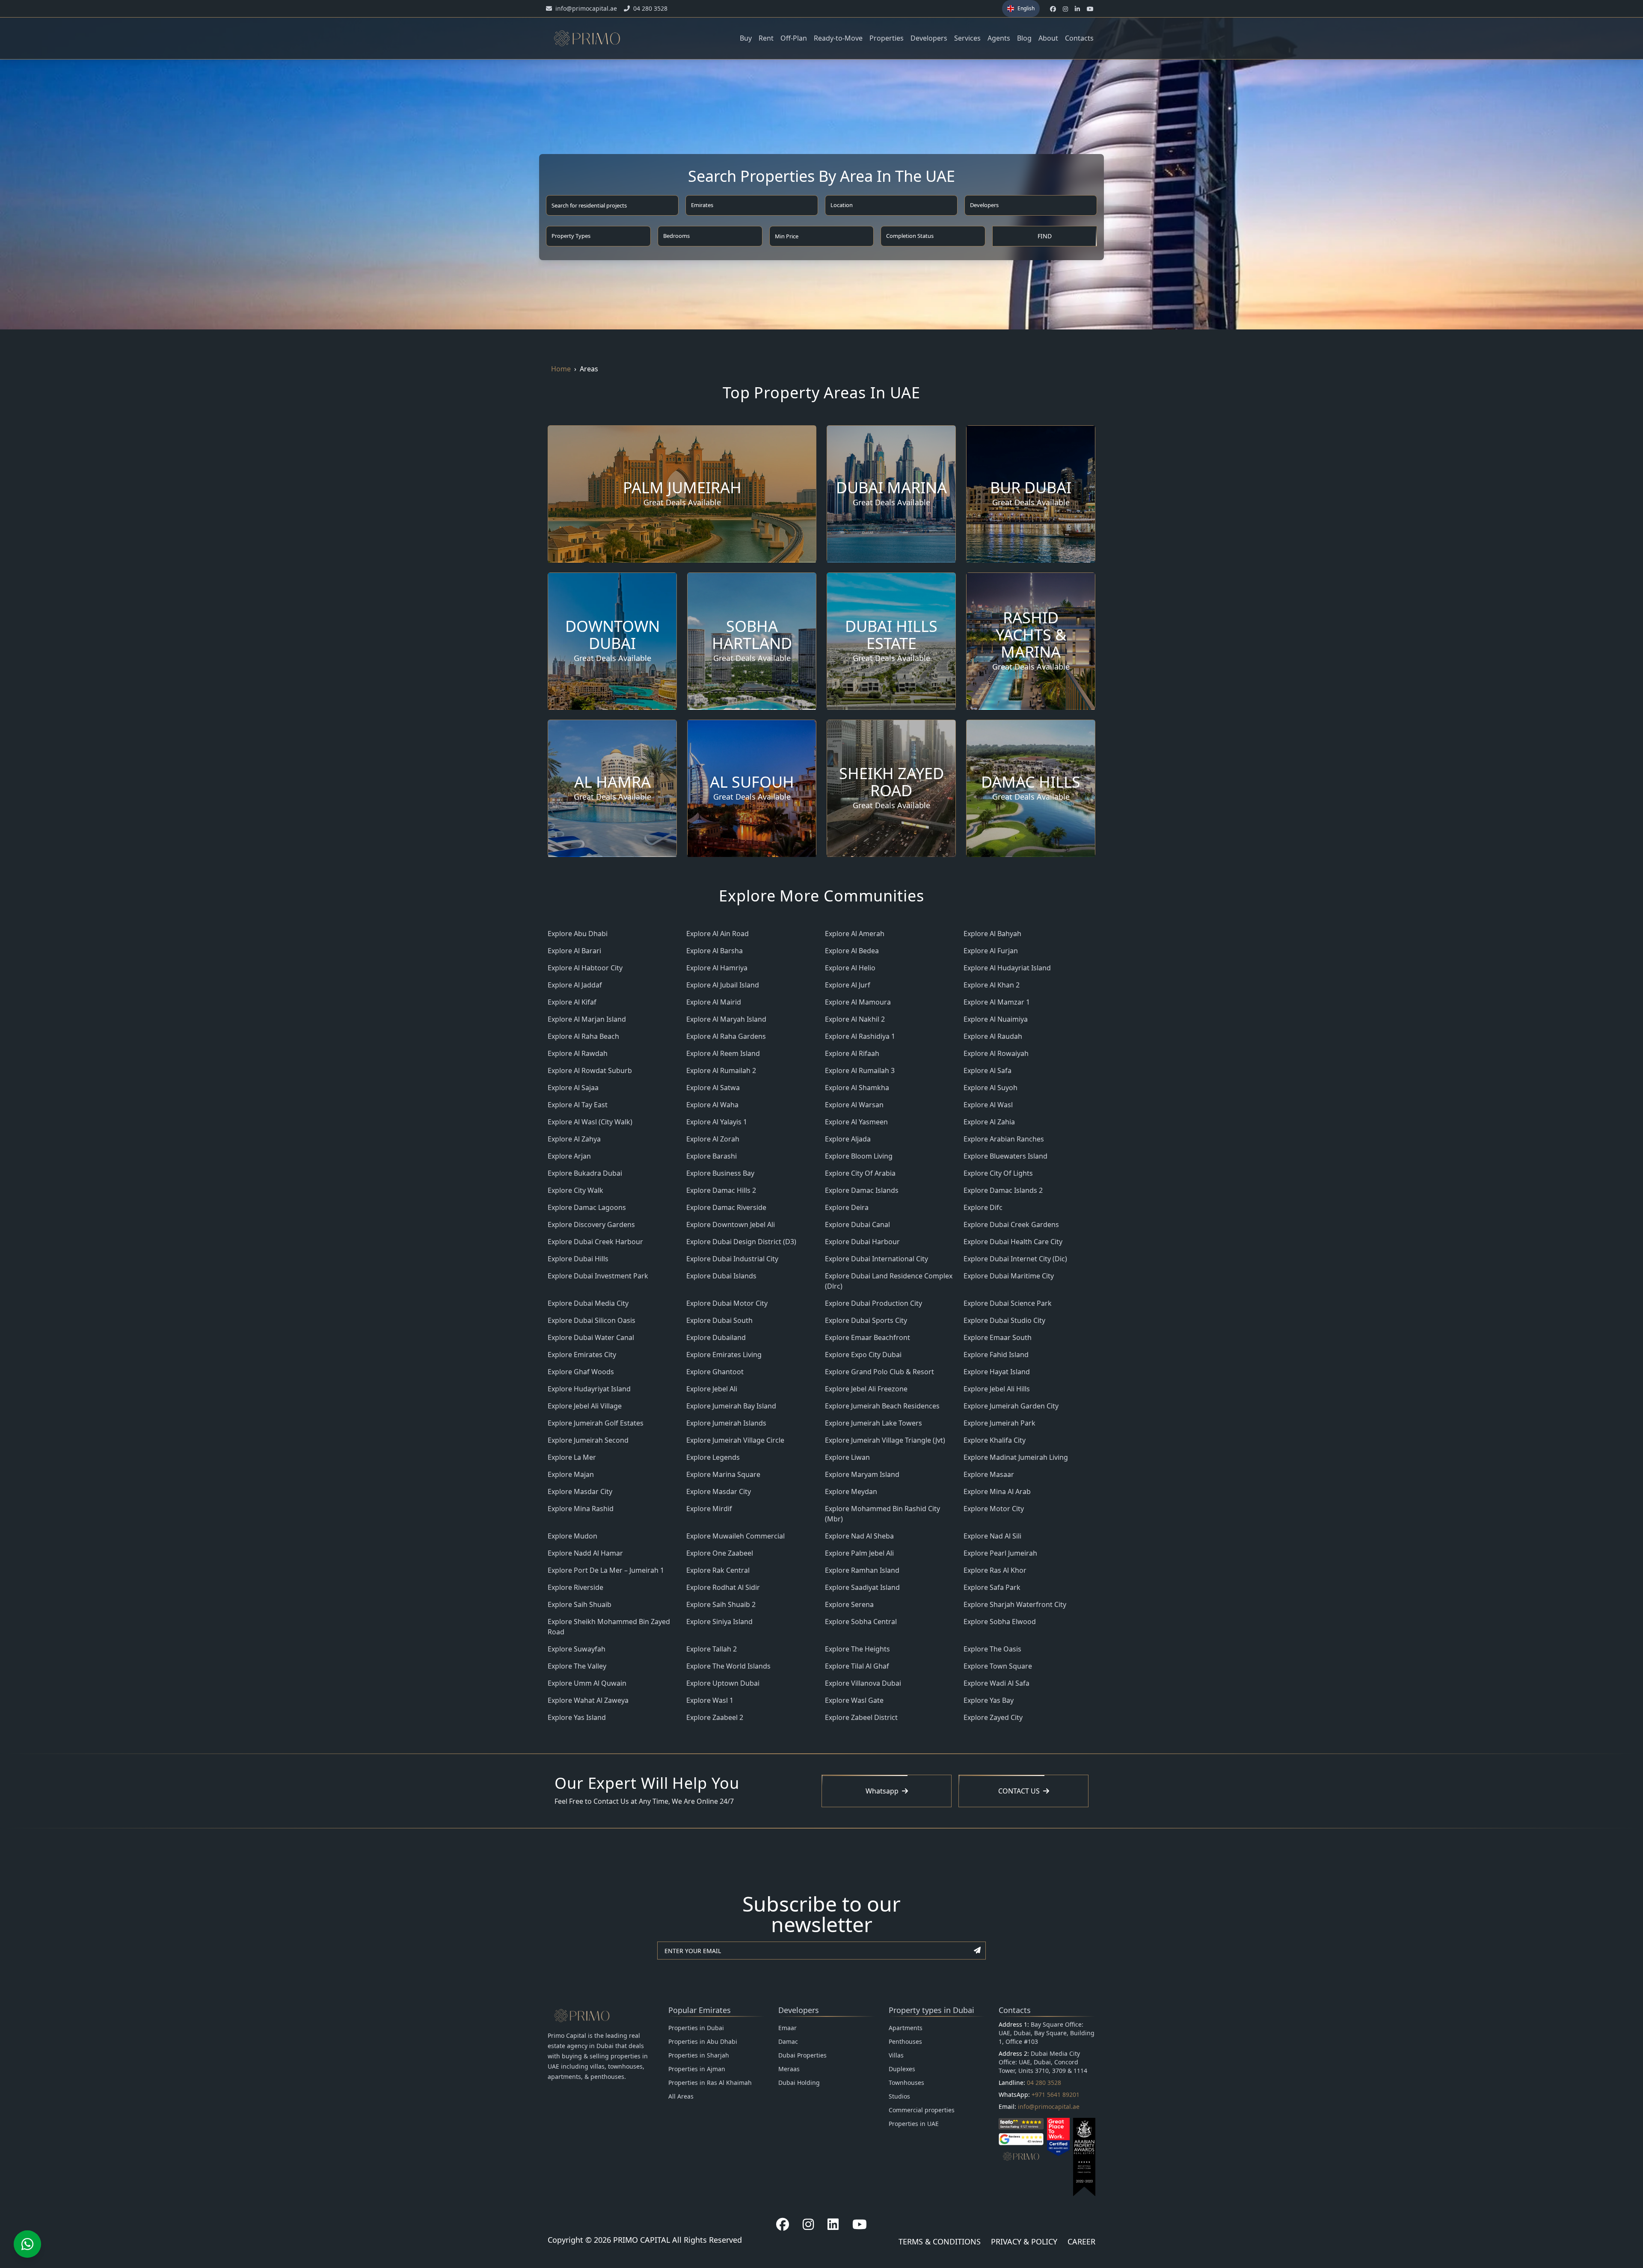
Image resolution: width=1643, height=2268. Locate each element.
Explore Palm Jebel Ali (859, 1553)
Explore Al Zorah (713, 1139)
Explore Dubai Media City (588, 1303)
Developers (929, 38)
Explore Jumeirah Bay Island (731, 1406)
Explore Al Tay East (578, 1105)
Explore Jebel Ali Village (585, 1406)
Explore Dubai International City (876, 1259)
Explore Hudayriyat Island (589, 1389)
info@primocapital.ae (1049, 2106)
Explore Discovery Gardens (591, 1224)
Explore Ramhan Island (862, 1570)
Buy (746, 38)
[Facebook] (783, 2224)
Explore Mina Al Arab (997, 1491)
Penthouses (905, 2041)
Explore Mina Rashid (581, 1509)
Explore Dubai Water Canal (591, 1337)
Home (561, 369)
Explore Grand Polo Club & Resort (879, 1372)
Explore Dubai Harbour (862, 1242)
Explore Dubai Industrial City (732, 1259)
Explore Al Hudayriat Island (1007, 968)
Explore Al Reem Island (723, 1053)
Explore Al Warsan (854, 1105)
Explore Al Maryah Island (726, 1019)
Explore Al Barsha (715, 951)
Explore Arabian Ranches (1004, 1139)
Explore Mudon (572, 1536)
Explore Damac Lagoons (587, 1207)
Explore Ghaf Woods (581, 1372)
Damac (788, 2041)
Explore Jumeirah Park (999, 1423)
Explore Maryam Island (862, 1474)
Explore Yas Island (577, 1717)
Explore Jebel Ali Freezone (866, 1389)
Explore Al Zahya (574, 1139)
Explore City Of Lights (998, 1173)
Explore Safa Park (992, 1587)
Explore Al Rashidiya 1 (860, 1036)
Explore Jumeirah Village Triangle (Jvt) (885, 1440)
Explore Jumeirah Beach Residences (882, 1406)
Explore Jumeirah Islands (726, 1423)
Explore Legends (713, 1457)
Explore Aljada (848, 1139)
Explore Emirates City (582, 1355)
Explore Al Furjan (991, 951)
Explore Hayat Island (997, 1372)
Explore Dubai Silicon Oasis (592, 1320)
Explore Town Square (998, 1666)
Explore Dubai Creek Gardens (1011, 1224)
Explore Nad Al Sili (992, 1536)
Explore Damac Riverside (726, 1207)
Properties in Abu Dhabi (703, 2041)
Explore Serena (849, 1604)
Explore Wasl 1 (710, 1700)
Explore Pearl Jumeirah (1000, 1553)
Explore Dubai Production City (873, 1303)
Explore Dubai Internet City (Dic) (1015, 1259)
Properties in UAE (914, 2124)
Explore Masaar (989, 1474)
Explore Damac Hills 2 (721, 1190)
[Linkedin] (833, 2224)
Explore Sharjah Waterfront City (1015, 1604)
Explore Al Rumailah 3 (860, 1070)
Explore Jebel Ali (712, 1389)
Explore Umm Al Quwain (587, 1683)
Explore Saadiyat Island (862, 1587)
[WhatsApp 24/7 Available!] (27, 2244)
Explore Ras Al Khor (995, 1570)
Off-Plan (794, 38)
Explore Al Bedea (852, 951)
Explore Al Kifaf (572, 1002)
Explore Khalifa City (995, 1440)
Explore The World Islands (728, 1666)
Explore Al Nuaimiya (996, 1019)
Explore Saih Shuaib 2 (721, 1604)
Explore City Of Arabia (860, 1173)
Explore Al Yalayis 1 (717, 1122)
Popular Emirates (700, 2010)
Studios (899, 2096)
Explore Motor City (994, 1509)
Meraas (789, 2069)
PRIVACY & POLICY (1024, 2241)
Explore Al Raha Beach (583, 1036)
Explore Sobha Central (861, 1622)
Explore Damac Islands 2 (1003, 1190)
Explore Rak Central (718, 1570)
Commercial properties (922, 2110)
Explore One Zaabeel (720, 1553)
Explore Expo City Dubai (863, 1355)
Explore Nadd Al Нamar (585, 1553)
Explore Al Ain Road (718, 934)
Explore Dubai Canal (857, 1224)
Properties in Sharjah (699, 2055)
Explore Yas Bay (989, 1700)
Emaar (787, 2028)
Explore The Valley (577, 1666)
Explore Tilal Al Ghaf (857, 1666)
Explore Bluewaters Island (1005, 1156)
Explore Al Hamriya (717, 968)
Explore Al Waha (712, 1105)
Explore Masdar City (580, 1491)
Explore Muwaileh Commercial (735, 1536)
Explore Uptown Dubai (723, 1683)
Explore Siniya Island (719, 1622)
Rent (766, 38)
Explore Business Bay (720, 1173)
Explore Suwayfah (577, 1649)
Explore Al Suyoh (991, 1088)
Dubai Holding (799, 2083)
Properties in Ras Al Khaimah (710, 2083)
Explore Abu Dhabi (578, 934)
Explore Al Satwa (713, 1088)
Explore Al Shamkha (857, 1088)
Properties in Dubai (696, 2028)
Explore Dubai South (719, 1320)
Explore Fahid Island (996, 1355)
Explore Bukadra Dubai (585, 1173)
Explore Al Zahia (989, 1122)
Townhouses (906, 2083)
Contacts (1079, 38)
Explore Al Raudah (993, 1036)
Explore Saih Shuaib (580, 1604)
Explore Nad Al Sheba (859, 1536)
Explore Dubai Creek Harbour (595, 1242)
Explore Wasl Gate (854, 1700)
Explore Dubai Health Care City (1013, 1242)
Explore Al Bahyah (992, 934)
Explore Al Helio (850, 968)
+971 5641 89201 (1056, 2095)
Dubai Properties (802, 2055)
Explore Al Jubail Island (723, 985)
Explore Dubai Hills (578, 1259)
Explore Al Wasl (988, 1105)
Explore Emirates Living (724, 1355)
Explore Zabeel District (861, 1717)
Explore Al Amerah (855, 934)
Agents (999, 38)
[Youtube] (860, 2224)
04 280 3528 (1044, 2083)
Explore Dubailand (716, 1337)
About (1048, 38)
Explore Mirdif (709, 1509)
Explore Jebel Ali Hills (997, 1389)
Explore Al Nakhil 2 (855, 1019)
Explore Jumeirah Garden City (1011, 1406)
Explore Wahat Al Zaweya (588, 1700)
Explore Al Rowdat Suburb (590, 1070)
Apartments (906, 2028)
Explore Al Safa (988, 1070)
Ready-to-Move (838, 38)
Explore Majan (571, 1474)
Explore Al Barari (574, 951)
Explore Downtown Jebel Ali (731, 1224)
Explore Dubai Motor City (727, 1303)
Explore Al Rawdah (578, 1053)
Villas (896, 2055)
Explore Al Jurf (848, 985)
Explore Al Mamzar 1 (997, 1002)
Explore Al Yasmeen (856, 1122)
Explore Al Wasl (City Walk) (590, 1122)
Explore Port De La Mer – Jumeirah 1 (606, 1570)
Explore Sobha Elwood (1000, 1622)
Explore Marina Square (723, 1474)
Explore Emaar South (998, 1337)
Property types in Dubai (931, 2010)
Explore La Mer (572, 1457)
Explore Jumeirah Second (588, 1440)
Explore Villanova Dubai (863, 1683)
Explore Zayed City (993, 1717)
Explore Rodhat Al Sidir (723, 1587)
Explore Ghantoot (715, 1372)
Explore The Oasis (992, 1649)
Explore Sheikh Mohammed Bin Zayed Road (609, 1627)
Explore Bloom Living (859, 1156)
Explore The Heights (857, 1649)
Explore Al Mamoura (858, 1002)
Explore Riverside (575, 1587)
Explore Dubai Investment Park (598, 1276)
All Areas (681, 2096)
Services (967, 38)
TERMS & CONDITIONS (940, 2241)
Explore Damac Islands (862, 1190)
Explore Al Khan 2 (992, 985)
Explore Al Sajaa (573, 1088)
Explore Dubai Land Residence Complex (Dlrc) (889, 1281)
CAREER (1081, 2241)
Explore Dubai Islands (721, 1276)
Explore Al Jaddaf (575, 985)
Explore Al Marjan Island (587, 1019)
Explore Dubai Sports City (866, 1320)
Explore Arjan (569, 1156)
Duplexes (902, 2069)
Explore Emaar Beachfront (867, 1337)
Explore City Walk (575, 1190)
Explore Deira (847, 1207)
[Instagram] (808, 2224)
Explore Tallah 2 (712, 1649)
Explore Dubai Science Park (1008, 1303)
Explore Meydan (851, 1491)
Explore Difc (983, 1207)
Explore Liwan (847, 1457)
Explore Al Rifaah (852, 1053)
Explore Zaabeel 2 (715, 1717)
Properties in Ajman (697, 2069)
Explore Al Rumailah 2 (721, 1070)
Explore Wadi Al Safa (996, 1683)
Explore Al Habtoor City (585, 968)
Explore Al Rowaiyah (996, 1053)
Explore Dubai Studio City (1004, 1320)
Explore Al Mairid (714, 1002)
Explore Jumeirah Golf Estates (596, 1423)
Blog (1024, 38)
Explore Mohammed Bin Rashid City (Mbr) (882, 1514)
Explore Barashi (712, 1156)
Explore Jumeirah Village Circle (735, 1440)
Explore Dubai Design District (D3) (741, 1242)
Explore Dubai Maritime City (1009, 1276)
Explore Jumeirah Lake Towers (873, 1423)
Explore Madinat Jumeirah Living (1016, 1457)
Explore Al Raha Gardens (726, 1036)
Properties (887, 38)
